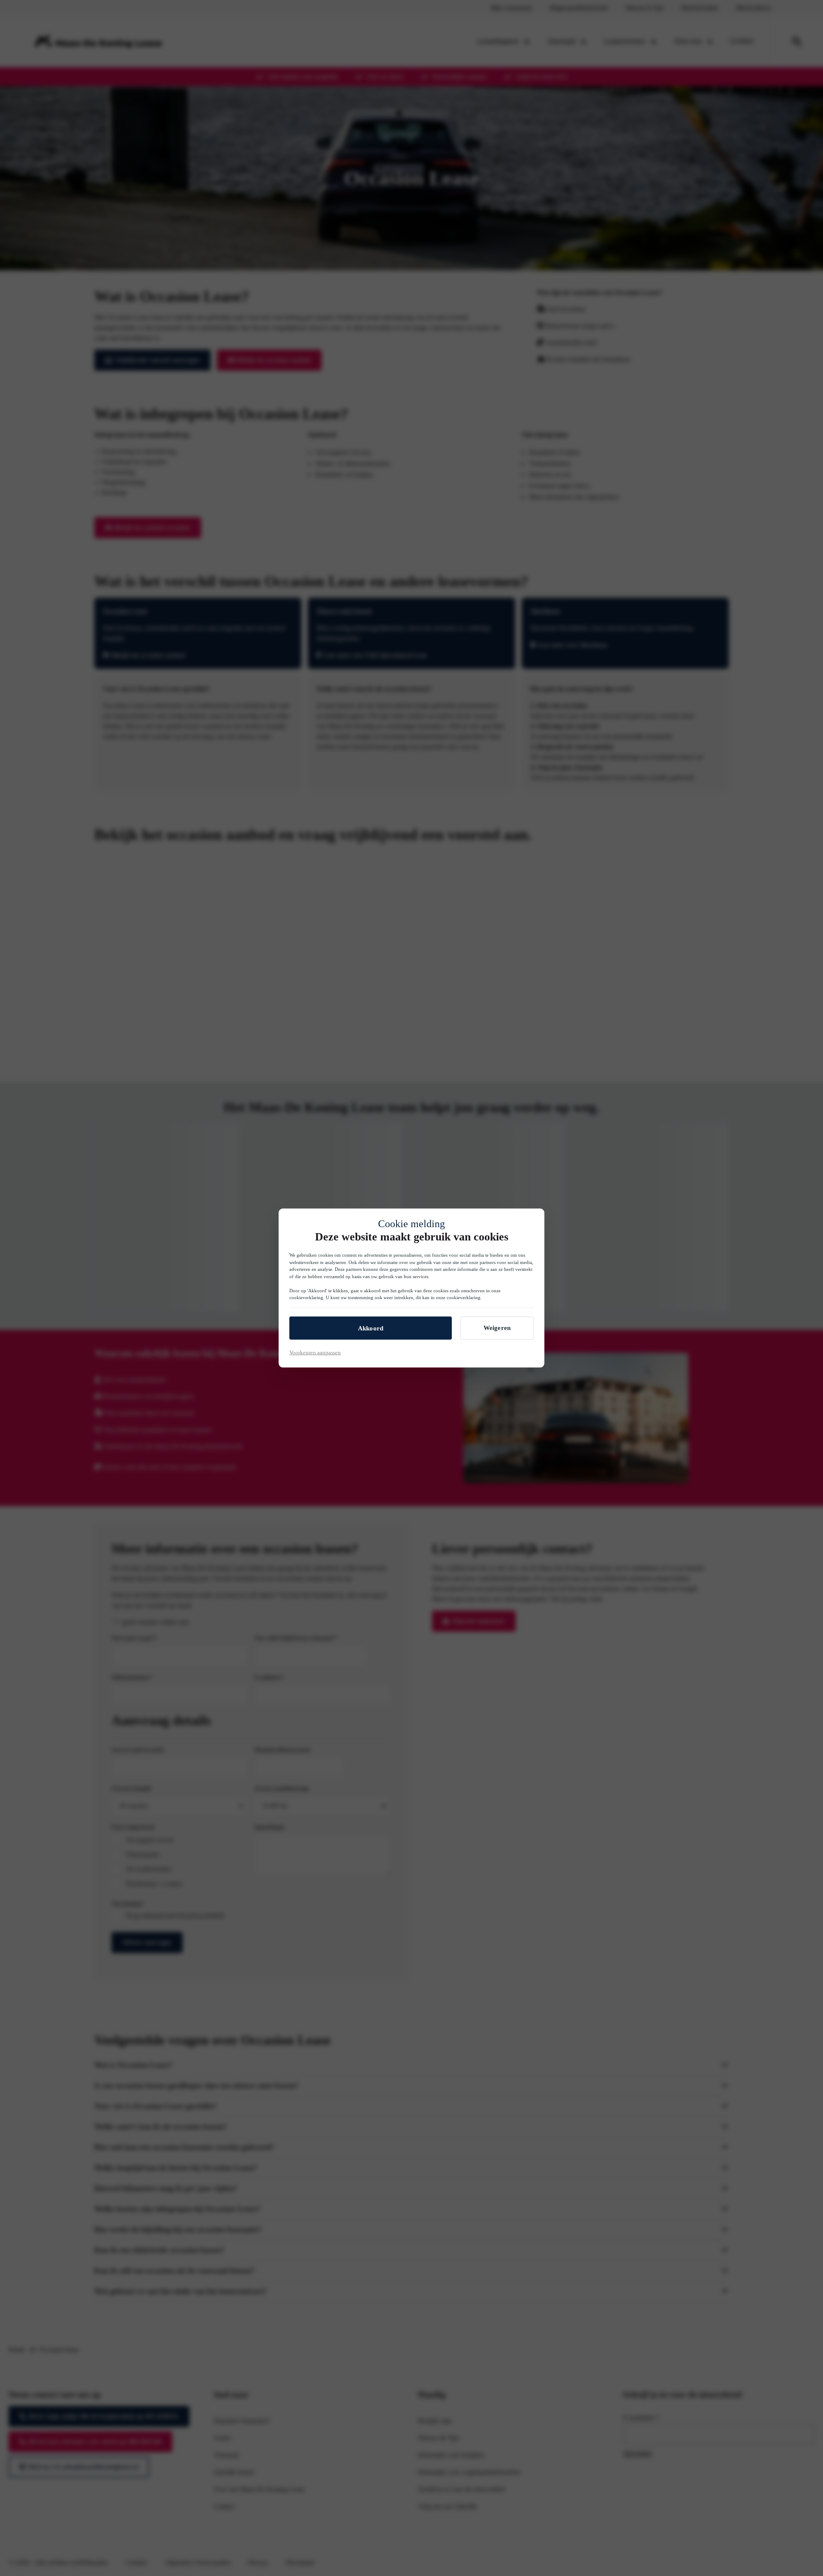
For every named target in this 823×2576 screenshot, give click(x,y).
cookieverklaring (306, 1297)
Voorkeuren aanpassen (315, 1352)
